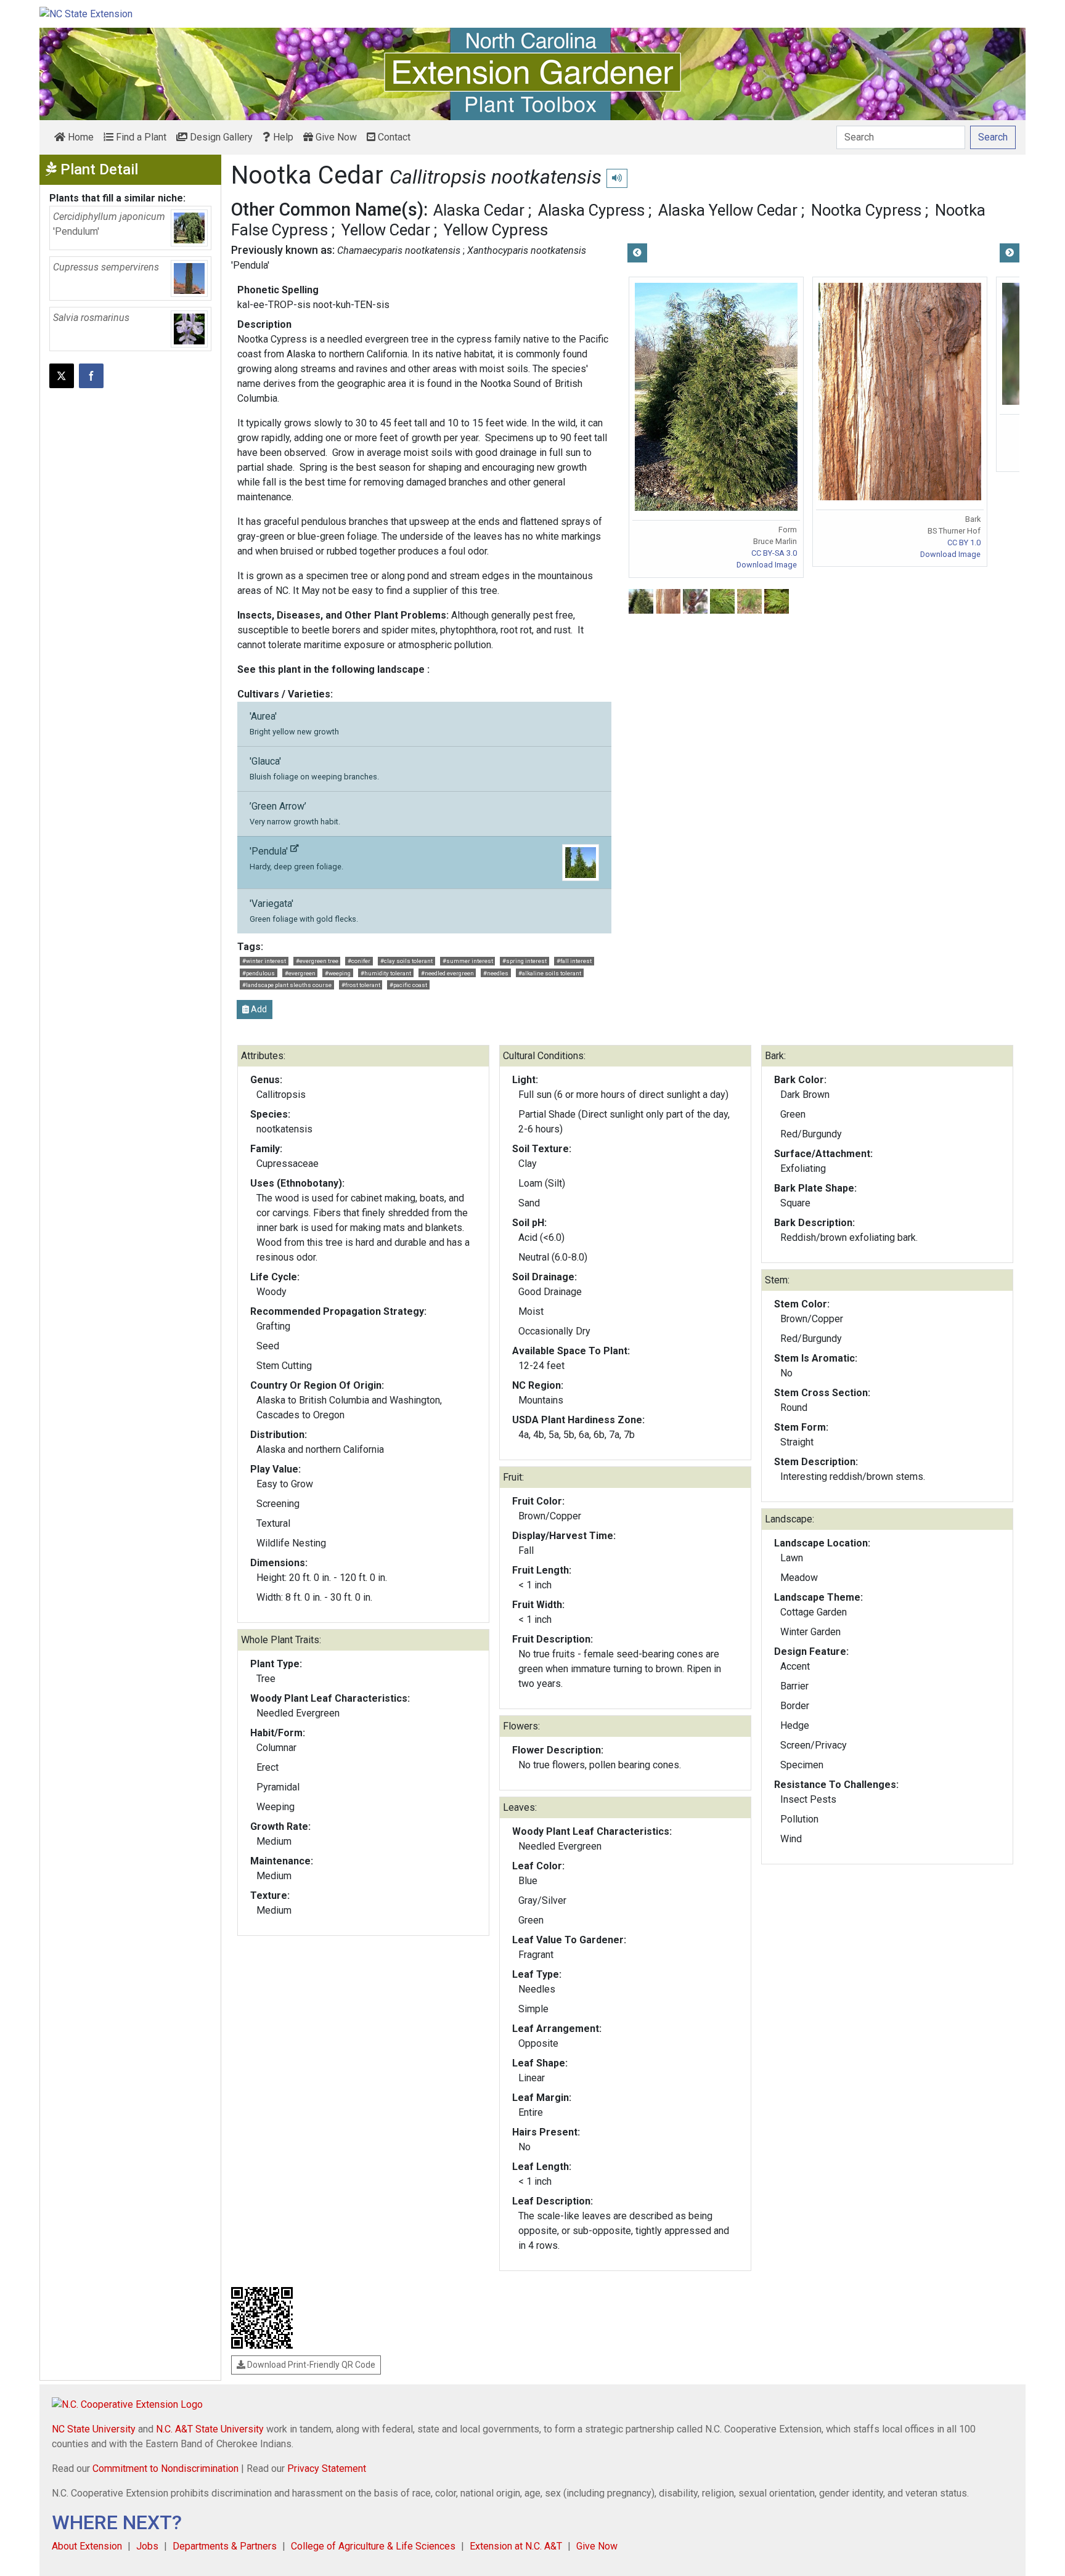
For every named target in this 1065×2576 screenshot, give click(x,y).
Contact (393, 137)
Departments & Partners (225, 2546)
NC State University (94, 2429)
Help (282, 137)
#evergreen (300, 973)
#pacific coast (408, 985)
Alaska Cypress (591, 210)
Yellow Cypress (496, 230)
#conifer (359, 961)
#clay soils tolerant (406, 961)
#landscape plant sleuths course (287, 985)
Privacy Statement (327, 2468)
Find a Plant (140, 137)
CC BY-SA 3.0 (774, 553)
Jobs (147, 2546)
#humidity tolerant (386, 973)
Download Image (767, 565)
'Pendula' (296, 858)
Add (258, 1009)
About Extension (87, 2546)
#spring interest (524, 961)
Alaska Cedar (479, 210)
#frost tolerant (361, 985)
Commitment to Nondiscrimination (165, 2468)
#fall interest (574, 961)
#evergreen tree (317, 961)
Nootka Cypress (866, 210)
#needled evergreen (447, 973)
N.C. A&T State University (210, 2429)
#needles (496, 973)
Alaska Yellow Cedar (728, 210)
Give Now (335, 137)
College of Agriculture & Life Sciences (373, 2546)
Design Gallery (220, 137)
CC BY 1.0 (964, 542)
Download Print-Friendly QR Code (310, 2365)
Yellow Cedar (386, 230)
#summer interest (468, 961)
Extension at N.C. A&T (516, 2546)
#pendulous (259, 973)
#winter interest (264, 961)
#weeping (338, 973)
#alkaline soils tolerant (550, 973)
